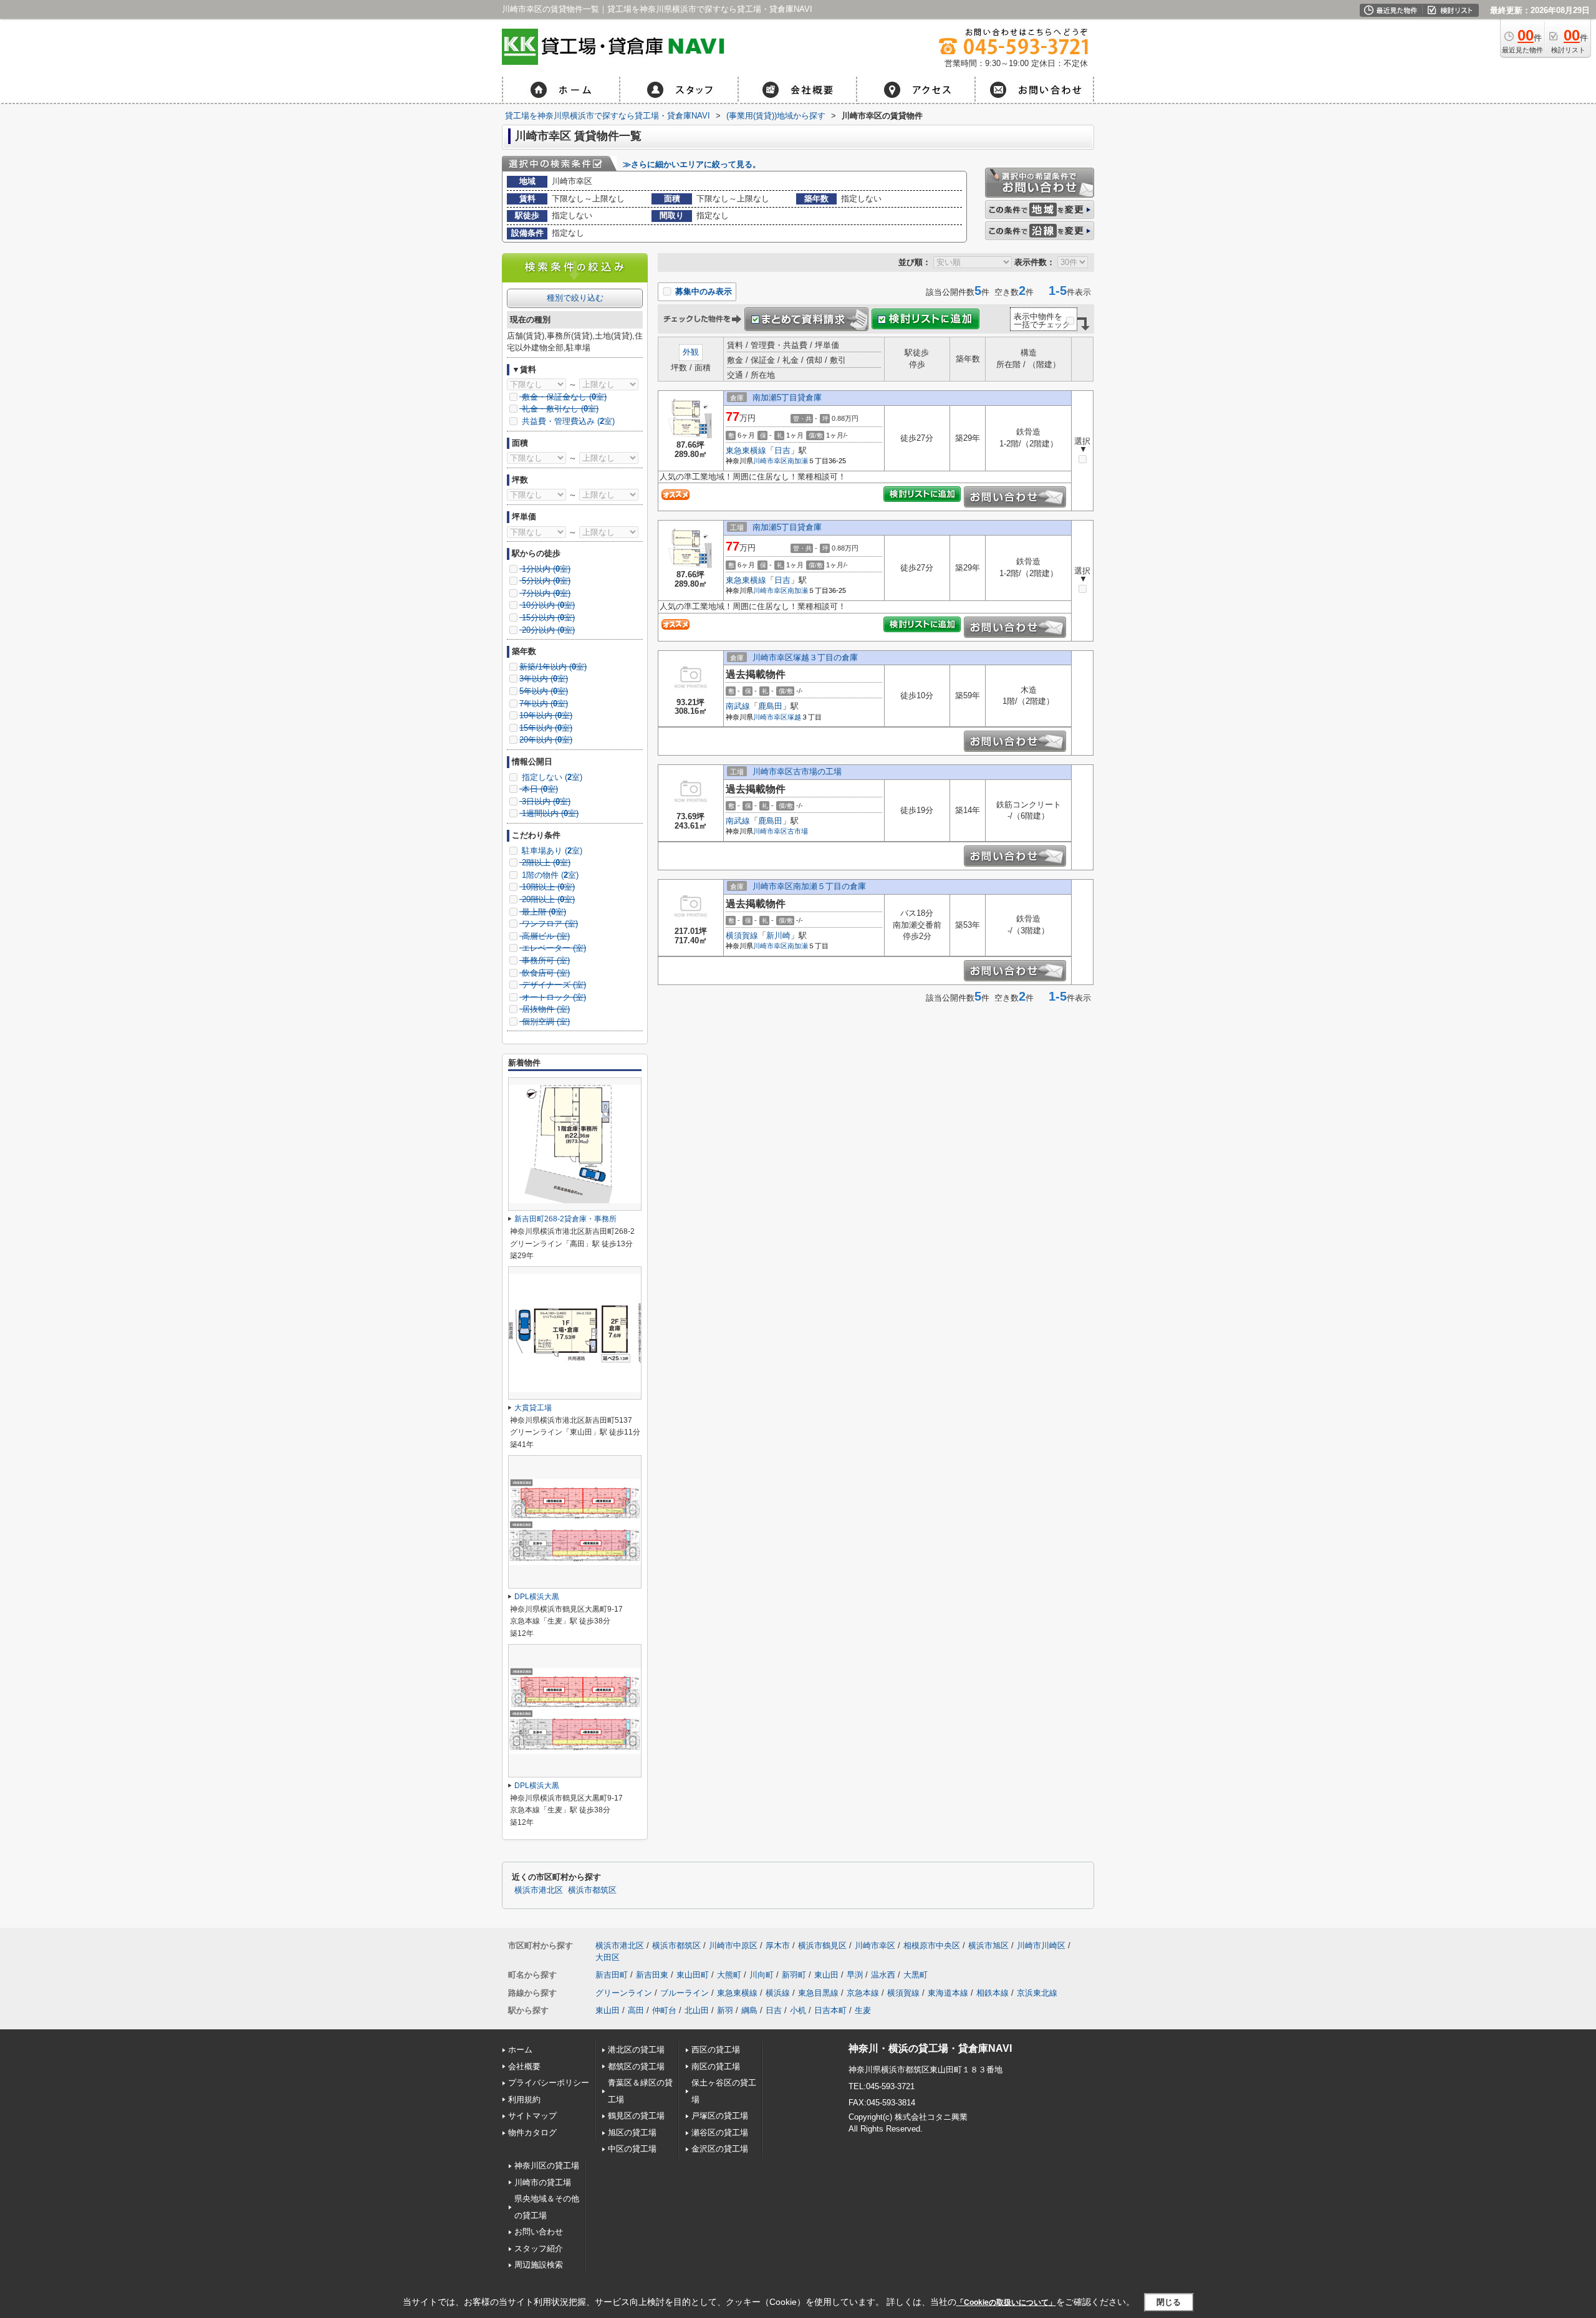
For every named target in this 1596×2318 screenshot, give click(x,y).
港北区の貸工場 (636, 2050)
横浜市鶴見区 (822, 1945)
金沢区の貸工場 (720, 2149)
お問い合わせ (539, 2232)
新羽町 (794, 1975)
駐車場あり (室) (551, 851)
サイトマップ (532, 2116)
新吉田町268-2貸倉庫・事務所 (565, 1219)
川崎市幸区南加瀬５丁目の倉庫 (809, 886)
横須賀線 (742, 935)
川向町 (762, 1975)
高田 (636, 2010)
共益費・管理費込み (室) (567, 421)
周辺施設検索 (539, 2265)
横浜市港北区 (539, 1890)
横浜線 (778, 1993)
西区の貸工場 (716, 2050)
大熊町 (729, 1975)
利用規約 (524, 2099)
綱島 (749, 2010)
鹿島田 (770, 706)
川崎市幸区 (770, 461)
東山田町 (693, 1975)
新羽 (725, 2010)
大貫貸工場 (533, 1408)
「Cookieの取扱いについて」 (1006, 2302)
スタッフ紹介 (539, 2248)
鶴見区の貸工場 (636, 2116)
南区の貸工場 (716, 2066)
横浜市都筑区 (592, 1890)
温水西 (883, 1975)
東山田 (826, 1975)
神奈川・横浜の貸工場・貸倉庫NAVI (930, 2048)
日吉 (782, 450)
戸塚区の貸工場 (720, 2116)
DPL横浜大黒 (537, 1597)
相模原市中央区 (932, 1945)
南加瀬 (798, 461)
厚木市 (778, 1945)
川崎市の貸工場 (543, 2182)
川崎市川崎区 (1041, 1945)
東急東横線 (746, 450)
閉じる (1169, 2301)
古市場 (798, 831)
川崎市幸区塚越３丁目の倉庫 (805, 657)
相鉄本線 (993, 1993)
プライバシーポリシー (549, 2083)
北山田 (697, 2010)
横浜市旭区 (988, 1945)
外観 (691, 352)
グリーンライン (624, 1993)
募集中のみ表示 (702, 291)
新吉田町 (612, 1975)
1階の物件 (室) (549, 875)
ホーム (520, 2050)
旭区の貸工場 (632, 2133)
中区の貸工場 (632, 2149)
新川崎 (778, 935)
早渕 (855, 1975)
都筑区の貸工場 (636, 2066)
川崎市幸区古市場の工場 (797, 772)
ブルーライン (685, 1993)
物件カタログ (532, 2133)
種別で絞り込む (575, 298)
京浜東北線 (1037, 1993)
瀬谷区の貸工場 (720, 2133)
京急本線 (863, 1993)
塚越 (794, 717)
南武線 (738, 706)
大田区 (608, 1957)
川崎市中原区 (733, 1945)
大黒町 (916, 1975)
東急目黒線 (818, 1993)
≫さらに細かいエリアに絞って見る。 (692, 164)
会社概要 (524, 2066)
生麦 (863, 2010)
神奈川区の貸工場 (547, 2166)
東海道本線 (948, 1993)
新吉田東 (652, 1975)
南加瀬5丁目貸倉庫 (787, 397)
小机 (798, 2010)
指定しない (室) (551, 777)
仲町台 (664, 2010)
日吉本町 (830, 2010)
